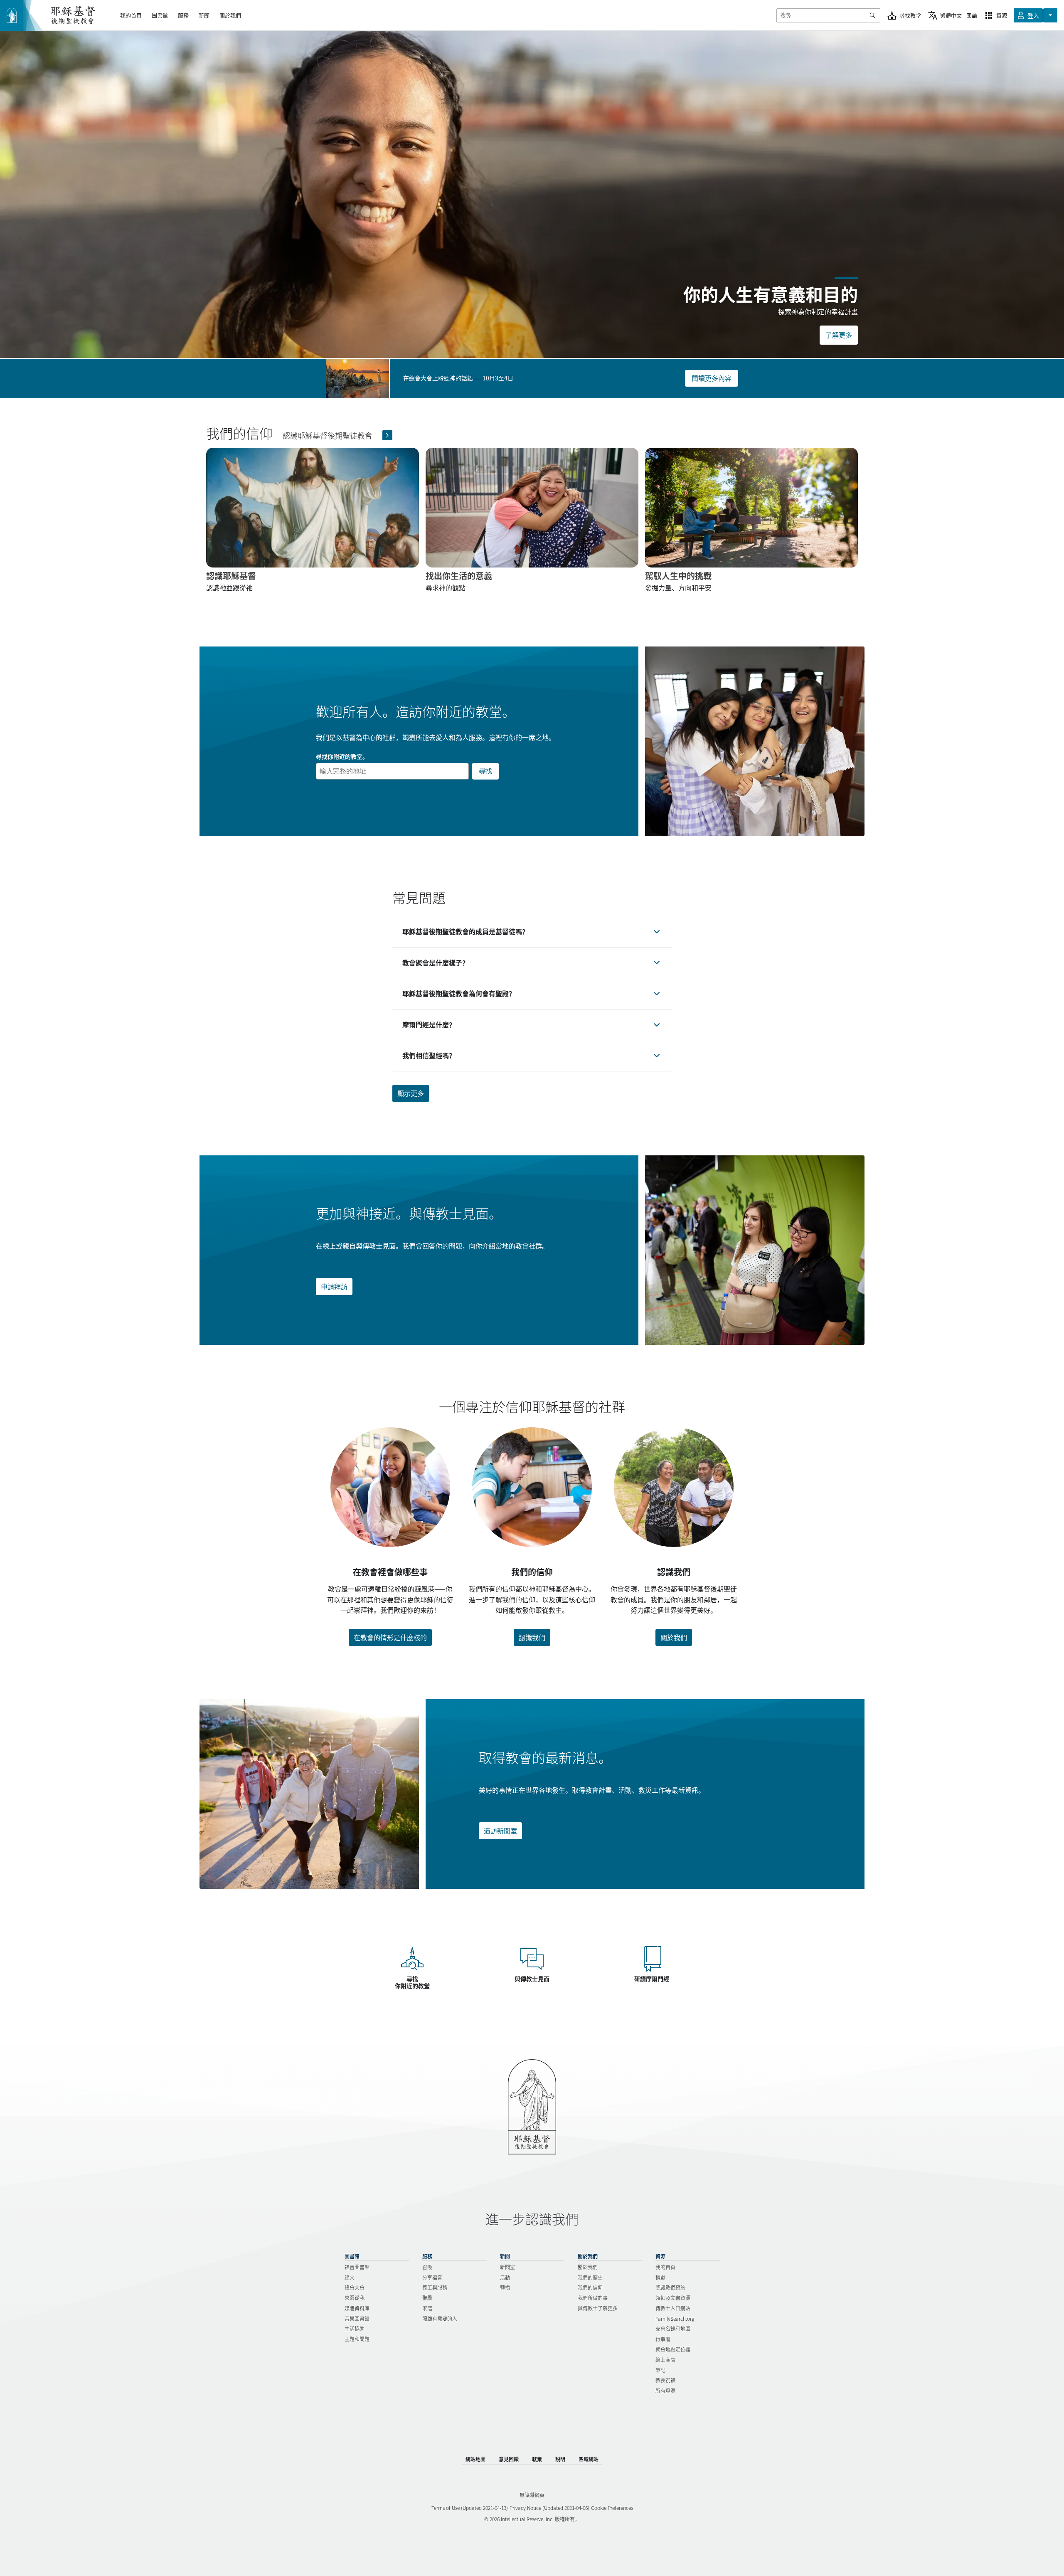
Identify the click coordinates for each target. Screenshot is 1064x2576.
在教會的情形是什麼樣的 (390, 1637)
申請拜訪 (334, 1286)
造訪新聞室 (500, 1831)
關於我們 (674, 1637)
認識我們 (532, 1637)
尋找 (485, 771)
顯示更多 (411, 1093)
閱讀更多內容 (712, 378)
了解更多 (839, 335)
